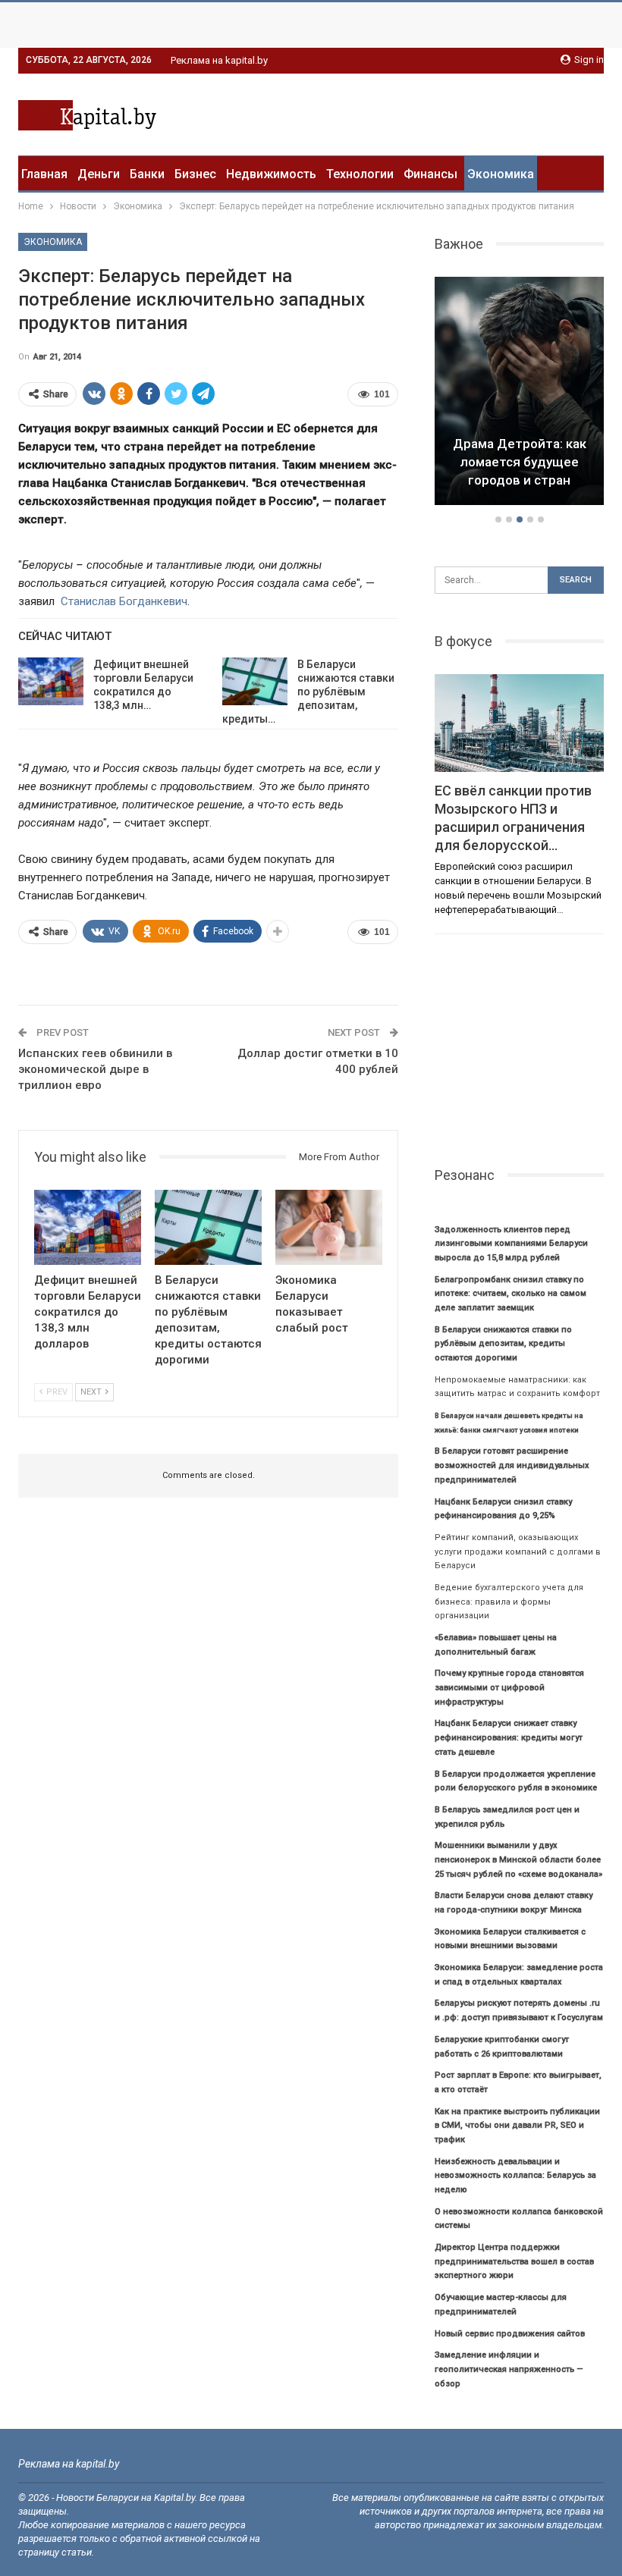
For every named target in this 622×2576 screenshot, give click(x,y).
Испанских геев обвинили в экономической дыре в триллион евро (95, 1069)
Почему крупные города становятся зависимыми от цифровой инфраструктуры (509, 1687)
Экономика (501, 174)
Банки (147, 174)
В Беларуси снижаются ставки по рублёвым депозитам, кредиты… (308, 692)
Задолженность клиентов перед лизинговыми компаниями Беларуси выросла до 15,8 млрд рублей (511, 1244)
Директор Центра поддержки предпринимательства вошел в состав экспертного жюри (514, 2261)
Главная (44, 174)
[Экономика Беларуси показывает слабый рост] (329, 1227)
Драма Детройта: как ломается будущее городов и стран (520, 462)
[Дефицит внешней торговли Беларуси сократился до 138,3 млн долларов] (51, 682)
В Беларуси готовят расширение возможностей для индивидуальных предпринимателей (512, 1465)
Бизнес (195, 174)
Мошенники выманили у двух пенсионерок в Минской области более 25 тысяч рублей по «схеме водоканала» (518, 1859)
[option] (519, 393)
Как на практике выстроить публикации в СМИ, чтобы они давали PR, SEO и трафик (517, 2126)
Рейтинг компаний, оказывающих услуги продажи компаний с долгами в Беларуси (518, 1552)
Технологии (360, 174)
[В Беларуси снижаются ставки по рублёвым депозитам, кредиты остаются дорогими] (255, 682)
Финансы (430, 174)
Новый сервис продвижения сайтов (510, 2334)
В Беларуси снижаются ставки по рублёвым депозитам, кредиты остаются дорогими (503, 1344)
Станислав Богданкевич (124, 601)
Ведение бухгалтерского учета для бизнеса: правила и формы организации (509, 1602)
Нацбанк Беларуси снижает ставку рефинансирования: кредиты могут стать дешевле (509, 1737)
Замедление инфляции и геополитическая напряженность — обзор (509, 2369)
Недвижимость (271, 174)
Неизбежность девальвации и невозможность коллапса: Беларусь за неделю (515, 2176)
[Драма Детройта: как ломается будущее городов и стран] (519, 391)
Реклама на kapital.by (219, 60)
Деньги (99, 174)
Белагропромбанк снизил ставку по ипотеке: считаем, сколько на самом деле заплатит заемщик (510, 1294)
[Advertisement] (426, 112)
